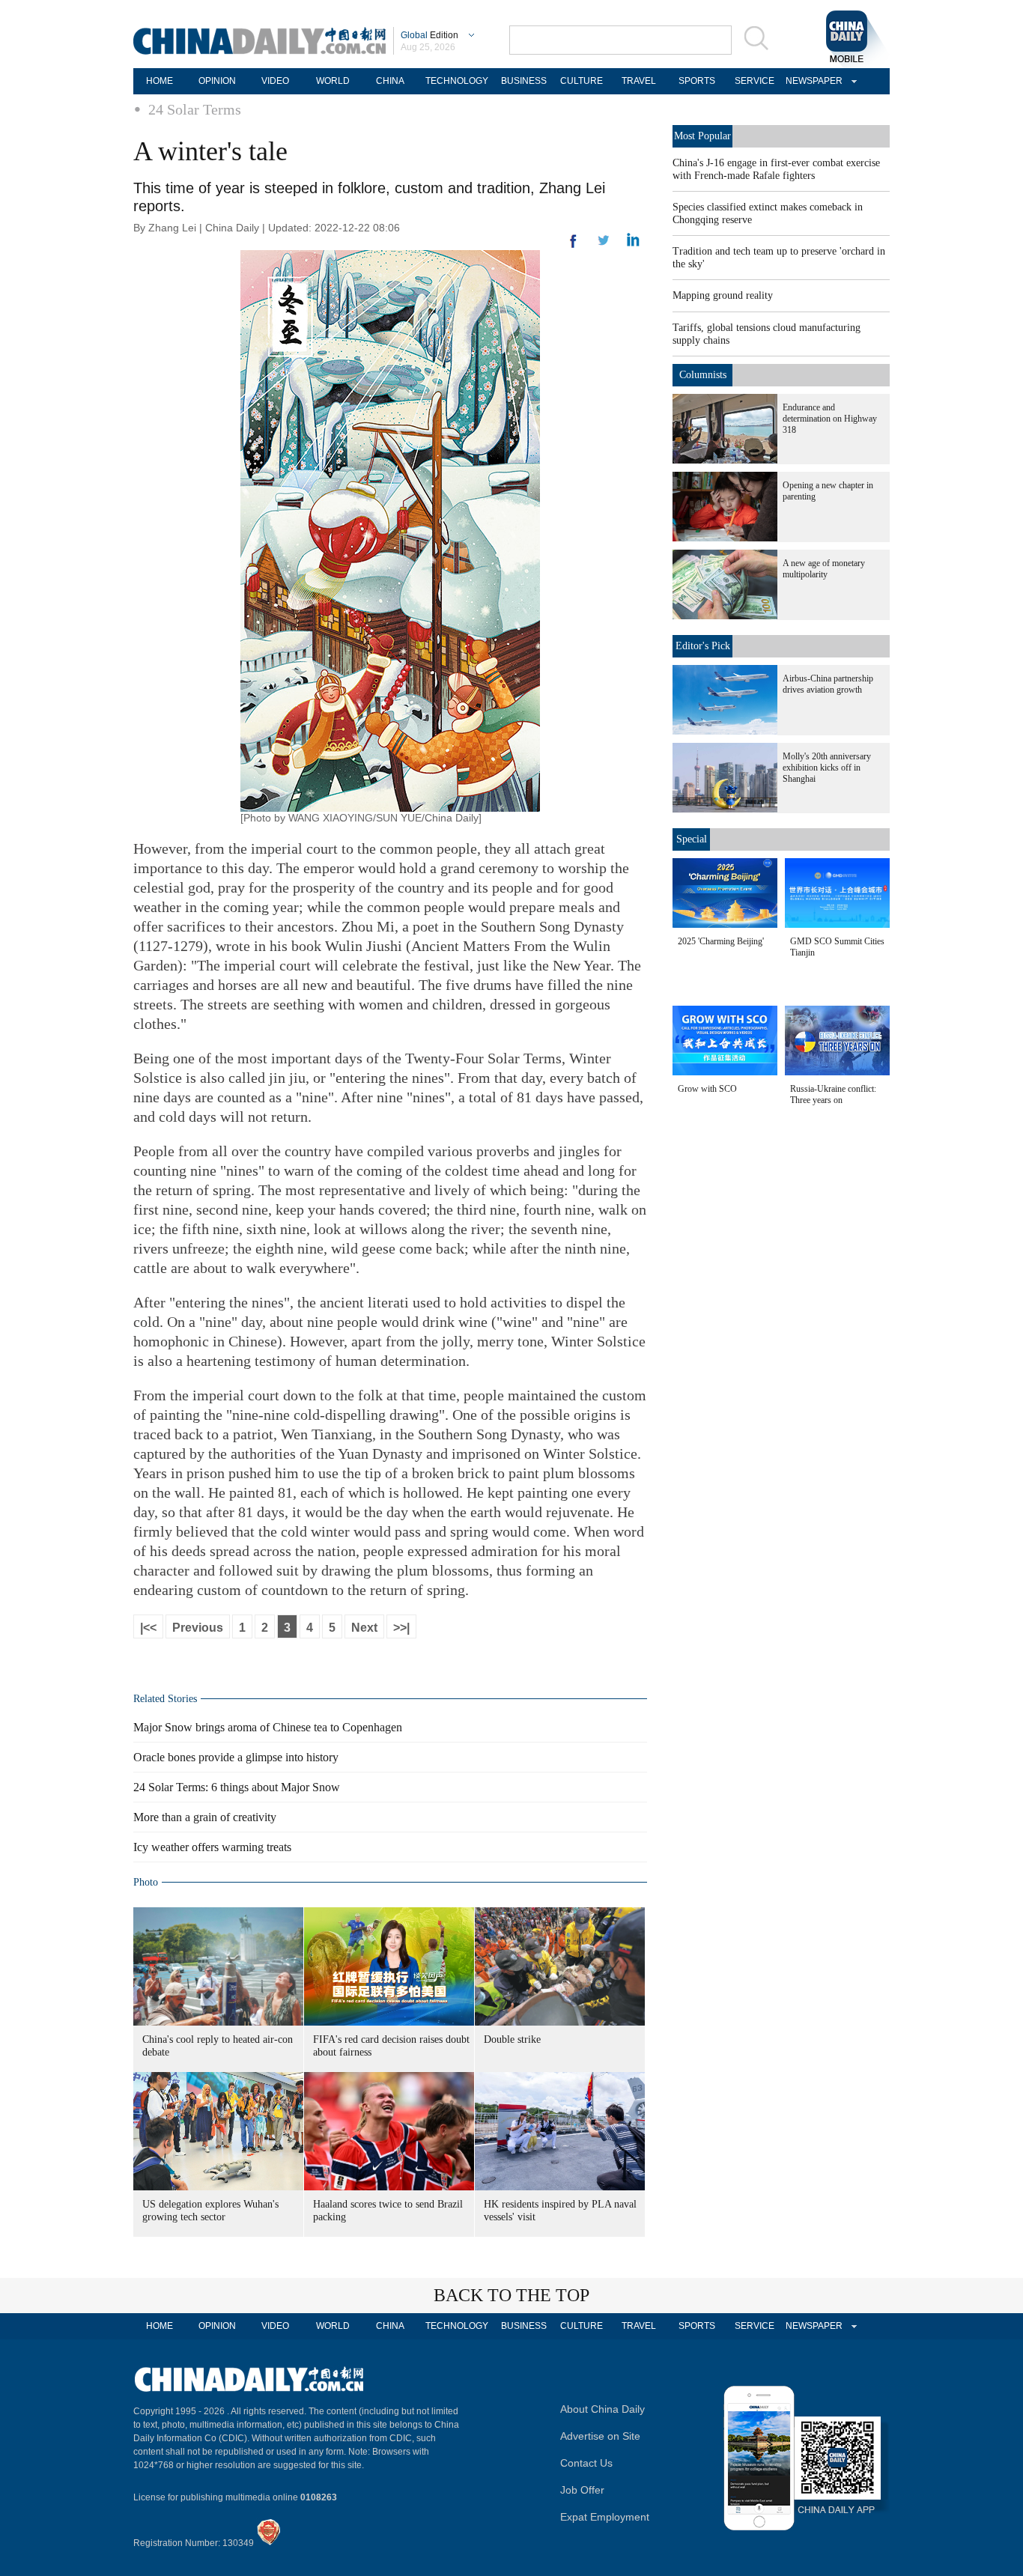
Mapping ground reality (723, 295)
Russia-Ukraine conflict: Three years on (833, 1094)
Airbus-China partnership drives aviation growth (828, 684)
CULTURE (582, 81)
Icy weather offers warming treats (212, 1847)
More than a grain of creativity (205, 1817)
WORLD (333, 81)
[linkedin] (604, 245)
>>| (401, 1628)
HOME (160, 81)
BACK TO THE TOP (511, 2295)
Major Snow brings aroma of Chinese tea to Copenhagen (268, 1727)
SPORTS (697, 81)
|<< (148, 1628)
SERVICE (755, 81)
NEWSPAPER (812, 81)
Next (364, 1628)
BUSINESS (524, 81)
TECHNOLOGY (457, 81)
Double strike (512, 2039)
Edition (429, 35)
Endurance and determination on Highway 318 (830, 419)
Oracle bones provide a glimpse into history (236, 1757)
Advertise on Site (600, 2436)
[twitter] (633, 243)
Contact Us (586, 2463)
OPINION (217, 81)
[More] (574, 247)
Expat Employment (605, 2517)
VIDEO (275, 81)
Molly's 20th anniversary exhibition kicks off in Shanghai (827, 768)
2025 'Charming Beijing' (721, 941)
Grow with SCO (707, 1089)
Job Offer (582, 2490)
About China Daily (602, 2409)
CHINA (390, 81)
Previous (198, 1628)
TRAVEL (639, 81)
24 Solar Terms (195, 109)
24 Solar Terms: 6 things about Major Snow (237, 1787)
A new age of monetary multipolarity (824, 569)
